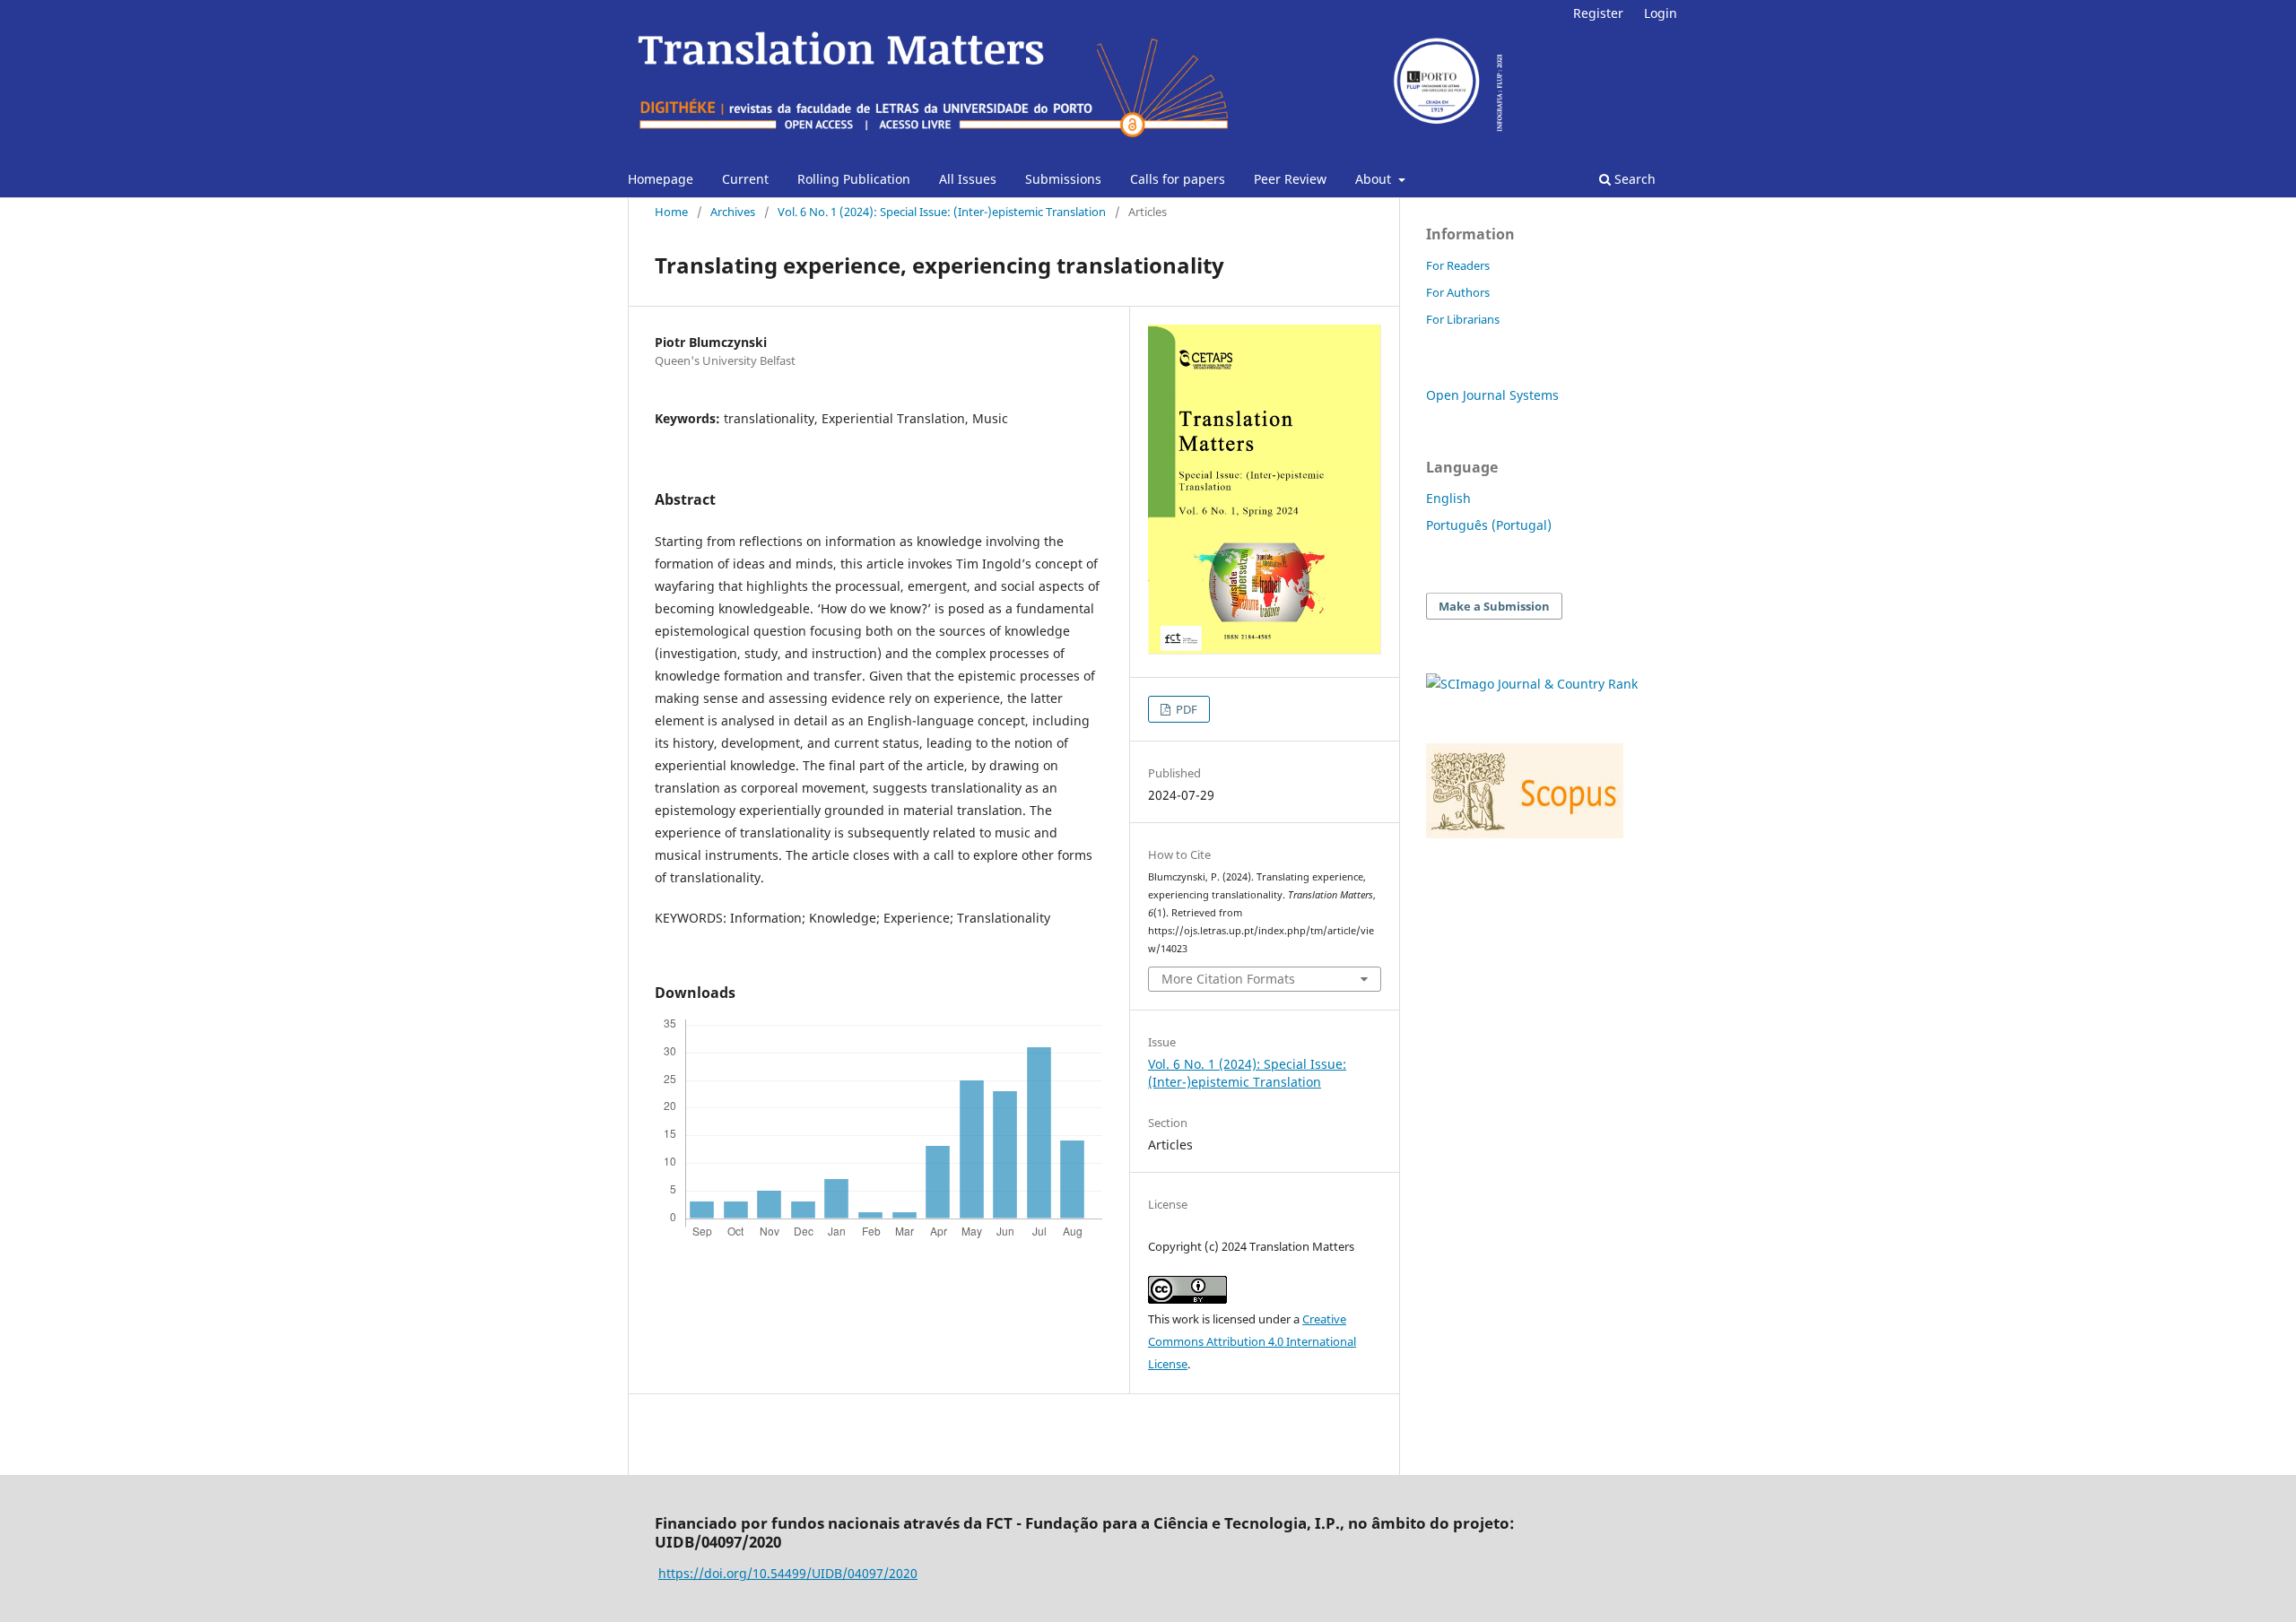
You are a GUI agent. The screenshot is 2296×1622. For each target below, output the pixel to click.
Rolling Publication (854, 179)
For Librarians (1463, 319)
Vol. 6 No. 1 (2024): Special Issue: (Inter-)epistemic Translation (942, 212)
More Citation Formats (1228, 979)
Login (1661, 13)
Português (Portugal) (1489, 525)
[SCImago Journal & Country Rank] (1532, 684)
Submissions (1063, 179)
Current (745, 179)
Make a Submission (1494, 606)
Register (1598, 13)
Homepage (661, 179)
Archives (733, 212)
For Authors (1458, 292)
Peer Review (1290, 179)
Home (671, 212)
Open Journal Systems (1492, 395)
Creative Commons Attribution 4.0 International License (1252, 1341)
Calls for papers (1178, 179)
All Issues (968, 179)
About (1375, 179)
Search (1633, 179)
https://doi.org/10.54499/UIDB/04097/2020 (788, 1573)
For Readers (1458, 265)
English (1448, 498)
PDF (1185, 709)
